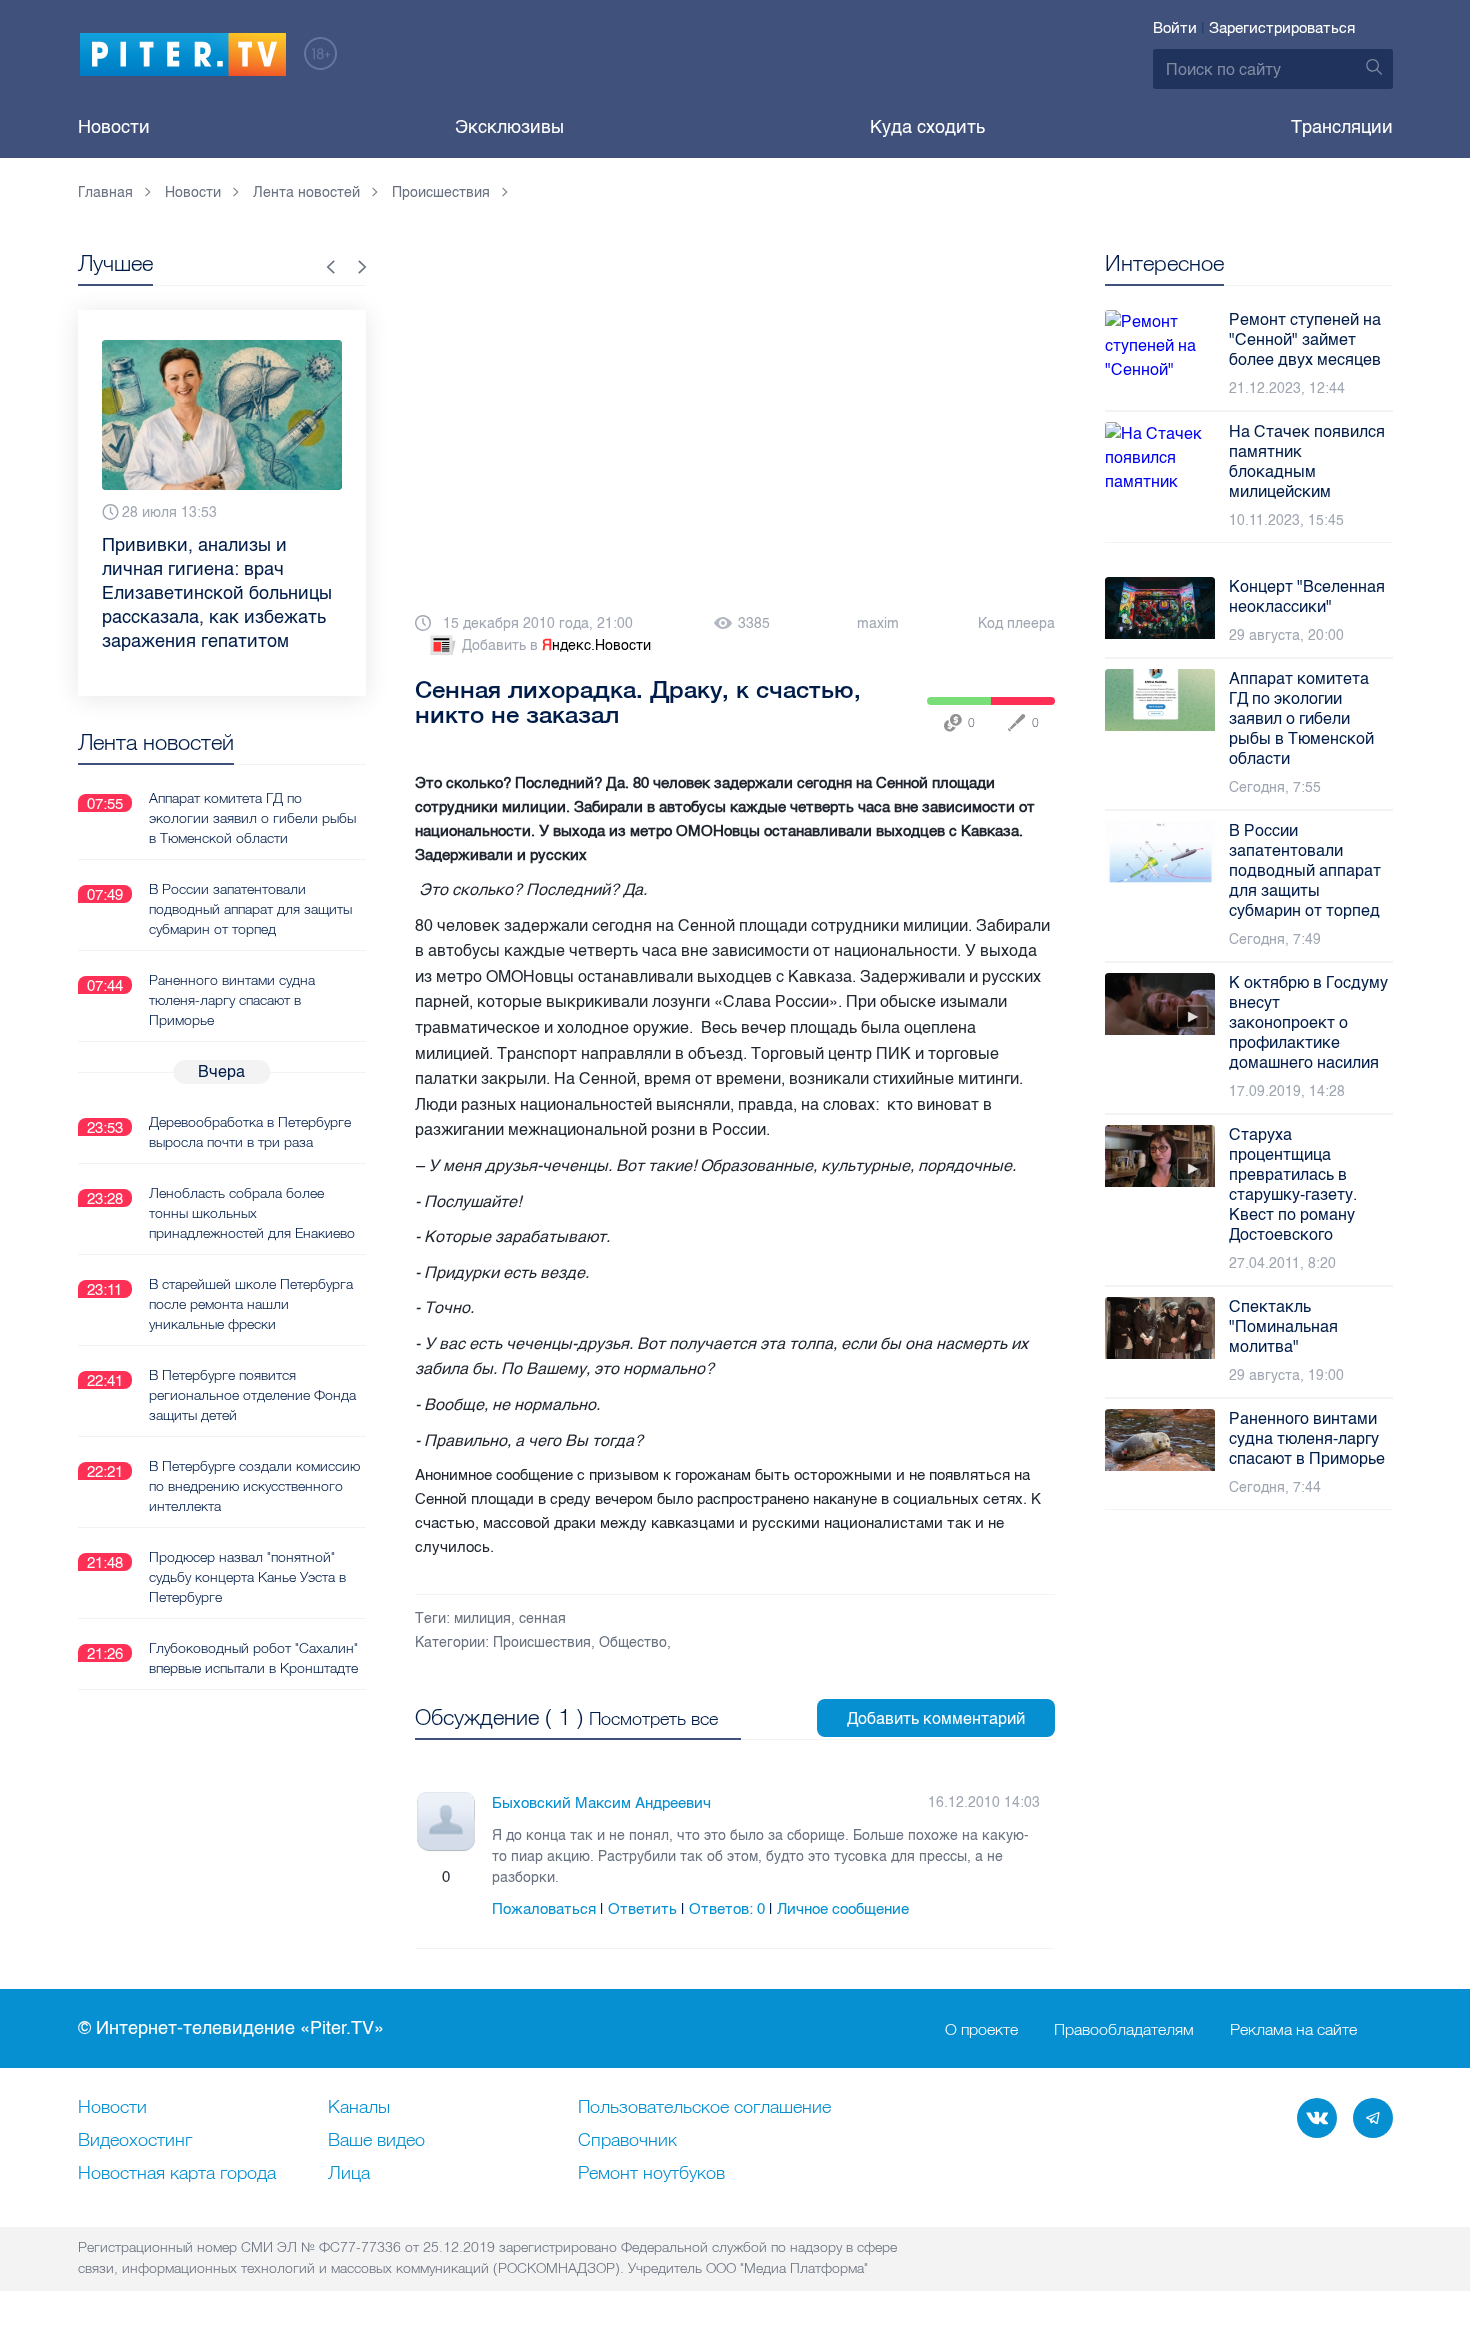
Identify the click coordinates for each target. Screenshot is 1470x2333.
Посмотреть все (653, 1718)
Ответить (642, 1909)
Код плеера (1016, 623)
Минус (466, 1877)
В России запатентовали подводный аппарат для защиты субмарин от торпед (250, 909)
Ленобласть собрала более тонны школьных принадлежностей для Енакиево (252, 1213)
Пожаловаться (544, 1909)
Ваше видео (376, 2141)
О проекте (981, 2029)
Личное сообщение (843, 1909)
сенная (542, 1618)
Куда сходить (927, 127)
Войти (1175, 28)
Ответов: (727, 1909)
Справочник (627, 2141)
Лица (349, 2174)
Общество (633, 1642)
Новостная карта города (177, 2174)
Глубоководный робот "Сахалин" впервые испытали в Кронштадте (253, 1658)
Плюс (426, 1877)
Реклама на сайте (1293, 2029)
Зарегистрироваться (1282, 28)
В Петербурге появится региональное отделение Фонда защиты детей (252, 1395)
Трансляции (1342, 127)
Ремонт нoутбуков (651, 2174)
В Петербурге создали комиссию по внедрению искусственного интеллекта (254, 1486)
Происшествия (542, 1642)
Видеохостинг (135, 2141)
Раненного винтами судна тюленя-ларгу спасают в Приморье (232, 1000)
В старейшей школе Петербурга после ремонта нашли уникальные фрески (251, 1304)
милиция (482, 1618)
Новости (114, 127)
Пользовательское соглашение (704, 2108)
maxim (878, 623)
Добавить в (556, 645)
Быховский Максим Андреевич (601, 1803)
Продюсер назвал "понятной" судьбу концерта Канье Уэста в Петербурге (247, 1577)
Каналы (359, 2108)
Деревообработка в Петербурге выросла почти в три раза (250, 1132)
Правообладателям (1124, 2029)
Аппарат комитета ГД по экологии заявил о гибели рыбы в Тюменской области (252, 818)
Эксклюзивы (509, 127)
